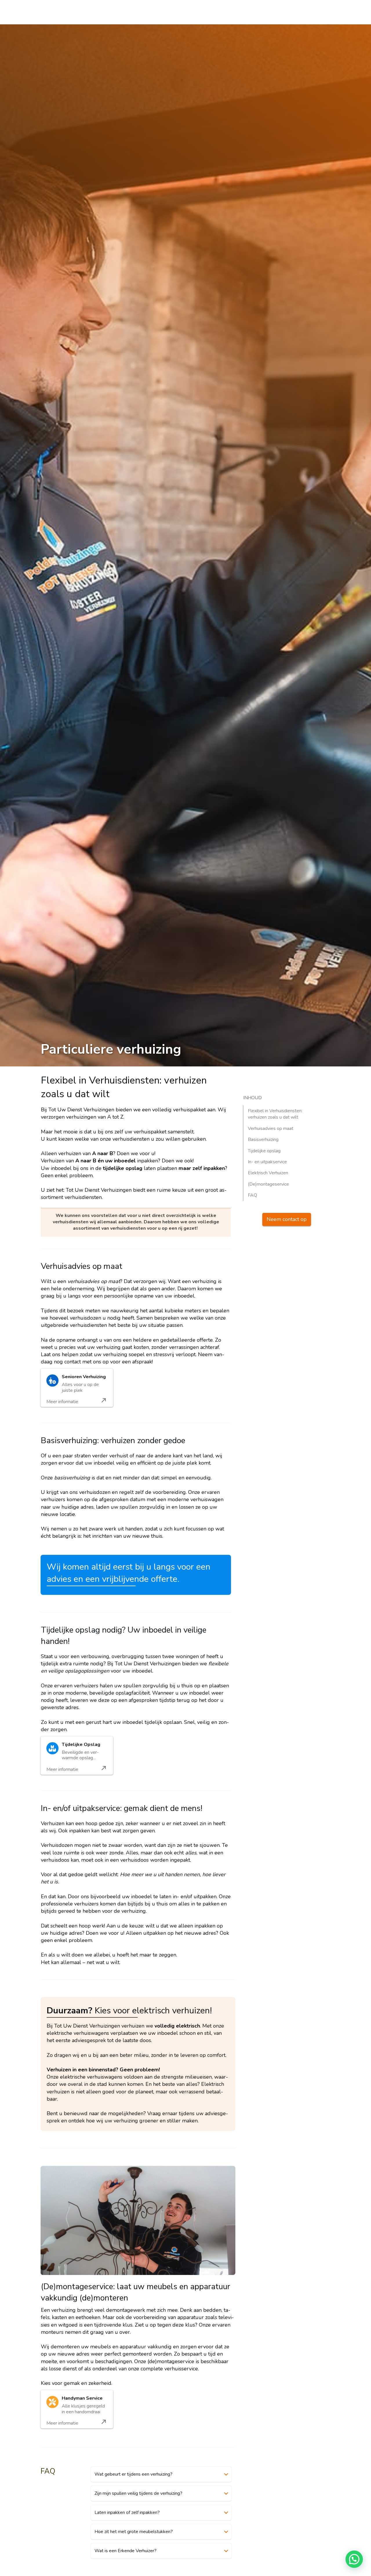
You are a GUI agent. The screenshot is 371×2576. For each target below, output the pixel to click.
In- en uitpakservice (267, 1162)
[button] (354, 2559)
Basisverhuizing (263, 1140)
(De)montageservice (268, 1184)
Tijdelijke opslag (264, 1151)
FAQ (252, 1195)
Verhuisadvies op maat (271, 1128)
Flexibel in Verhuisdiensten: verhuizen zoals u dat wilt (275, 1114)
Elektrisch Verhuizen (268, 1173)
